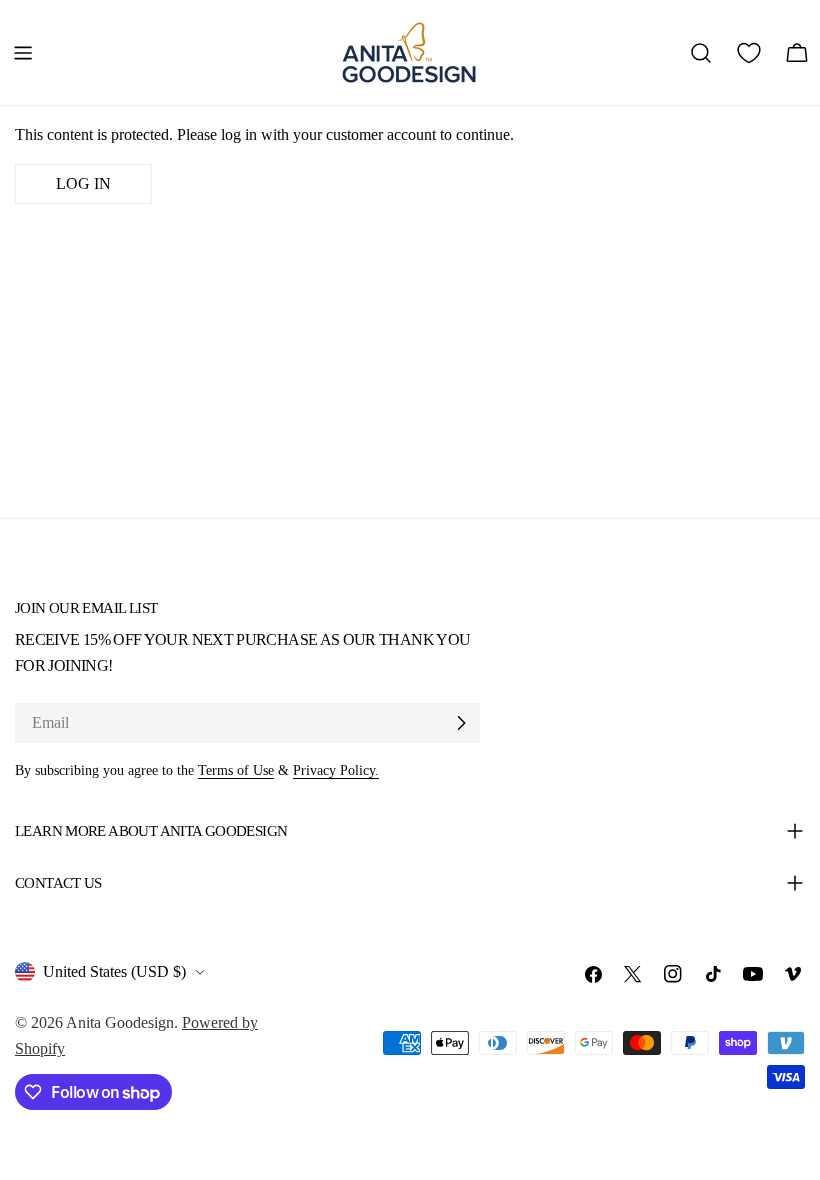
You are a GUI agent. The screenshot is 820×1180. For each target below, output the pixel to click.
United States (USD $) (114, 971)
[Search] (701, 53)
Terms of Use (236, 770)
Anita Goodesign (120, 1022)
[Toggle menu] (23, 53)
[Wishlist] (749, 53)
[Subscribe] (461, 723)
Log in (83, 183)
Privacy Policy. (336, 770)
